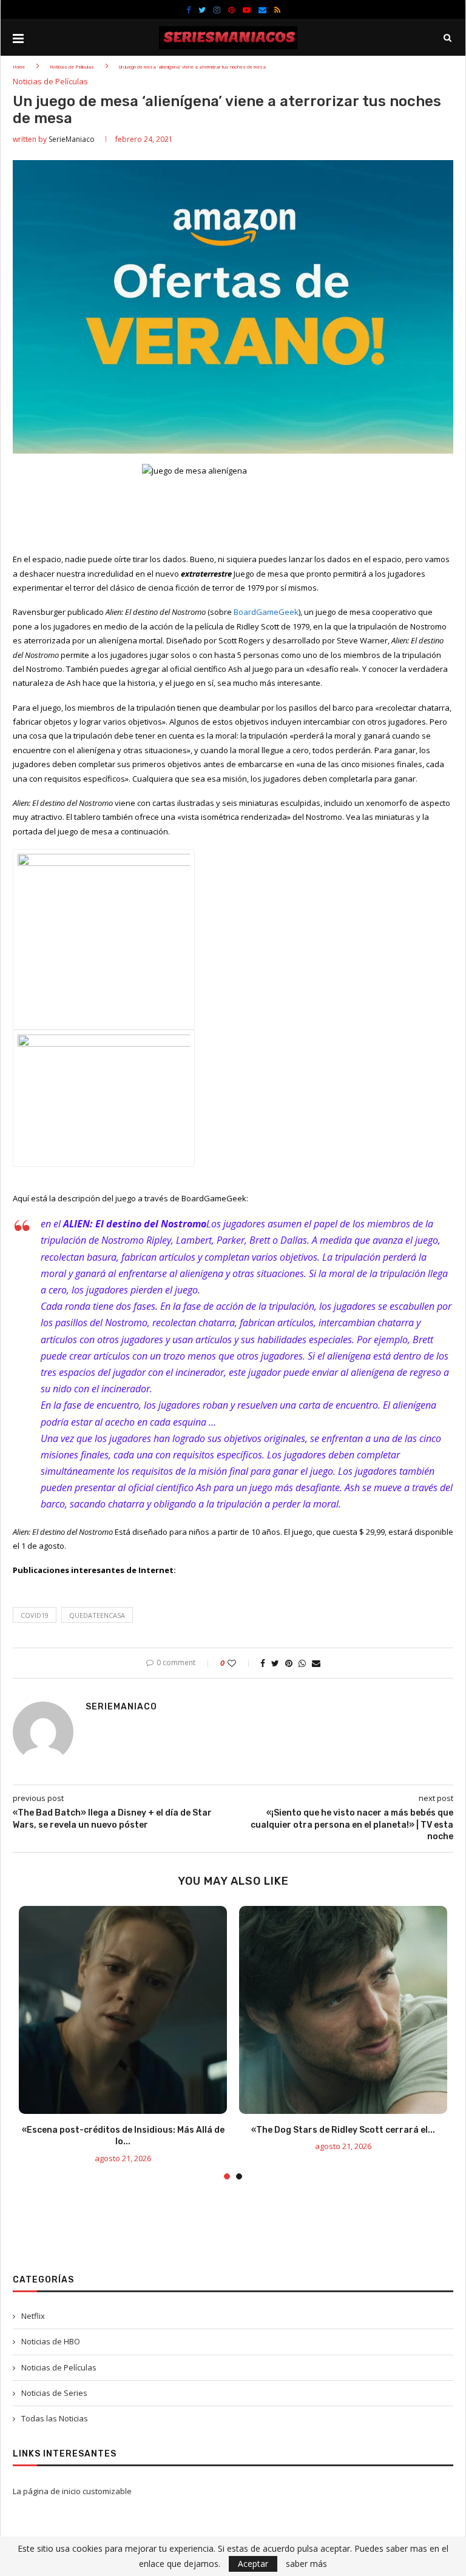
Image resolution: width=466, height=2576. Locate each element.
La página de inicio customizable (72, 2491)
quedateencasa (97, 1615)
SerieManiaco (72, 139)
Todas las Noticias (55, 2418)
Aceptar (253, 2564)
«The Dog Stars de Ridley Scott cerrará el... (343, 2130)
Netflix (33, 2316)
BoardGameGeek (266, 612)
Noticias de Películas (72, 67)
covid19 (35, 1615)
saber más (306, 2564)
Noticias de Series (54, 2393)
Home (19, 67)
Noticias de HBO (51, 2341)
